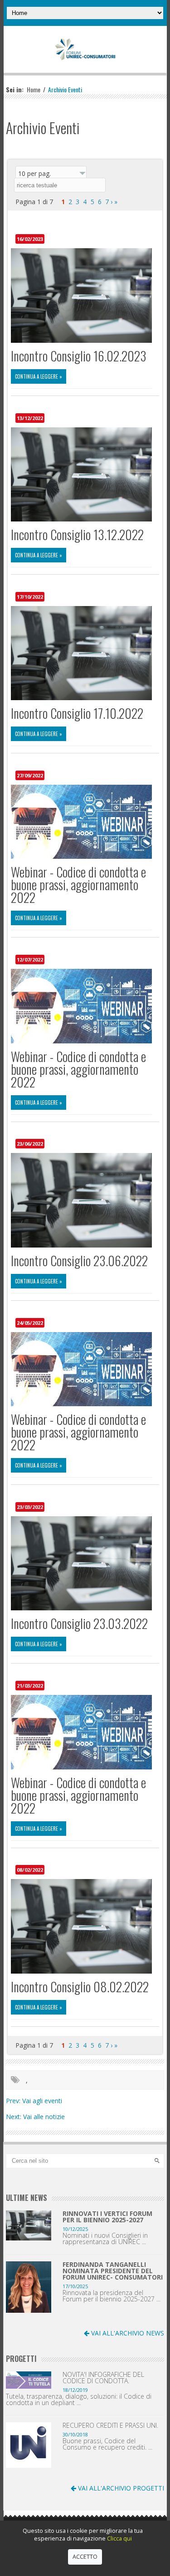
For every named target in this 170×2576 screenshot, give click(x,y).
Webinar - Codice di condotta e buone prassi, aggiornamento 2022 (78, 885)
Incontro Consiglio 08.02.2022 (80, 1987)
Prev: (14, 2101)
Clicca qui (119, 2538)
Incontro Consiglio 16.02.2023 (79, 356)
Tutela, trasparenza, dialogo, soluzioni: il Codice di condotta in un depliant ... (79, 2400)
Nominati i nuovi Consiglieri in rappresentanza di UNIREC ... (105, 2239)
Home (34, 89)
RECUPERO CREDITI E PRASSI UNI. (110, 2426)
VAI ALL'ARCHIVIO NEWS (127, 2333)
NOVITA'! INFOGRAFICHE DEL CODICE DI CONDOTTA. (103, 2378)
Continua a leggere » (39, 376)
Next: (15, 2117)
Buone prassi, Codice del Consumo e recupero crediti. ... (107, 2444)
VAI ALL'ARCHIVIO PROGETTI (120, 2488)
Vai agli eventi (42, 2101)
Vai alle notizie (44, 2117)
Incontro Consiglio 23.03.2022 (79, 1623)
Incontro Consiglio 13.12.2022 (77, 534)
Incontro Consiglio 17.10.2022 (77, 713)
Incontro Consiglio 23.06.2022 (79, 1260)
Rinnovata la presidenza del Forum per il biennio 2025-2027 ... (112, 2296)
